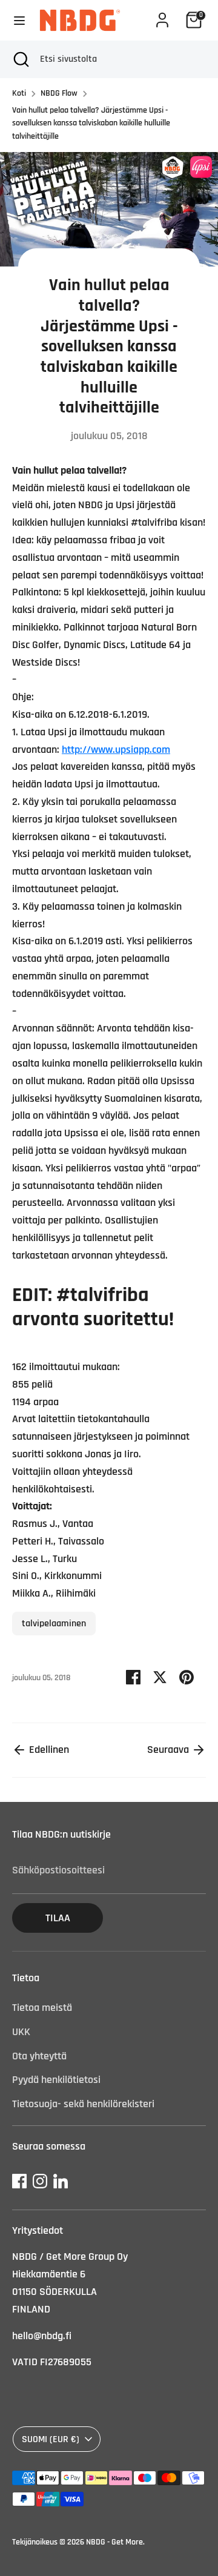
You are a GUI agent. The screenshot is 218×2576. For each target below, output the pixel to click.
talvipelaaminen (54, 1623)
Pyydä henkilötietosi (56, 2080)
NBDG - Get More (114, 2542)
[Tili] (162, 16)
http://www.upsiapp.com (116, 750)
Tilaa (58, 1918)
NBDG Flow (59, 93)
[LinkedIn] (61, 2181)
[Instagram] (40, 2181)
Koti (19, 93)
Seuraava (169, 1750)
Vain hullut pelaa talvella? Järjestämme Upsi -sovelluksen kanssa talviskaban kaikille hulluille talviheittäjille (91, 123)
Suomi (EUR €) (51, 2439)
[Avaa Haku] (20, 59)
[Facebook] (19, 2181)
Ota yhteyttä (39, 2056)
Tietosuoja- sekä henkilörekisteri (83, 2104)
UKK (21, 2032)
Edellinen (48, 1750)
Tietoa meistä (42, 2008)
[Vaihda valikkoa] (19, 20)
